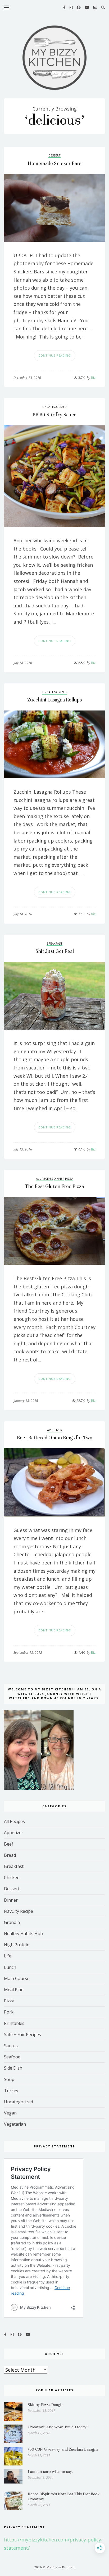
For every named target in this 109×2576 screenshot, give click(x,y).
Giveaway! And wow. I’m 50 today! (58, 2427)
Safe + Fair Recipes (22, 2034)
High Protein (17, 1945)
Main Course (17, 1978)
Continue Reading (55, 355)
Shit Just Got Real (55, 951)
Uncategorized (54, 407)
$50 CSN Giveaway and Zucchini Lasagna (63, 2449)
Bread (10, 1855)
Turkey (11, 2091)
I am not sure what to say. (50, 2472)
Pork (9, 2012)
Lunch (10, 1967)
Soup (9, 2079)
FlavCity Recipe (19, 1911)
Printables (14, 2023)
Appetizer (55, 1430)
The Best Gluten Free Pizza (54, 1186)
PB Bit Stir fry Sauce (54, 415)
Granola (12, 1922)
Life (8, 1956)
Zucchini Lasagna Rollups (54, 700)
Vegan (10, 2113)
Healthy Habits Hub (23, 1934)
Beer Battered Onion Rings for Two (55, 1438)
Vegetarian (15, 2124)
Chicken (12, 1877)
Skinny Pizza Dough (45, 2405)
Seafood (12, 2057)
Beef (9, 1844)
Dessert (54, 155)
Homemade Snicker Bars (54, 163)
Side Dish (13, 2068)
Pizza (69, 1179)
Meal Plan (14, 1990)
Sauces (11, 2046)
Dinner (59, 1179)
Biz (91, 378)
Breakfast (54, 943)
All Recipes (44, 1179)
